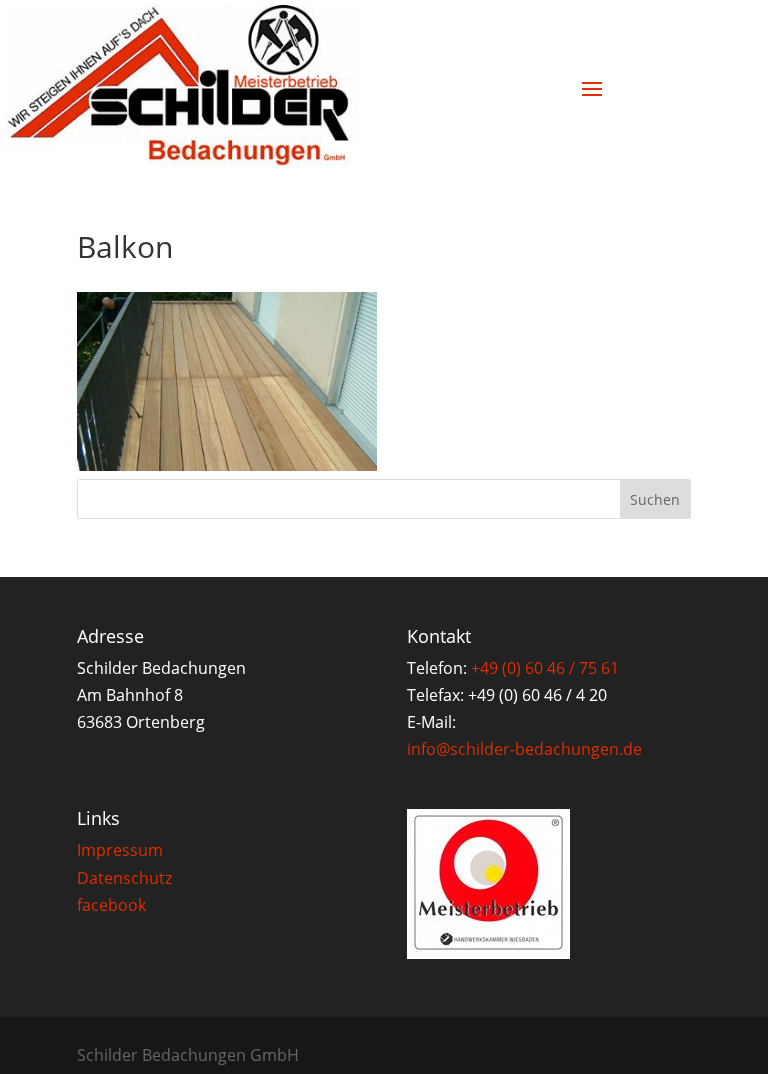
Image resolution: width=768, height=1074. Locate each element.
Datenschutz (124, 878)
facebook (111, 905)
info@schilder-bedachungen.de (524, 749)
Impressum (120, 850)
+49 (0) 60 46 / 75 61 (545, 668)
